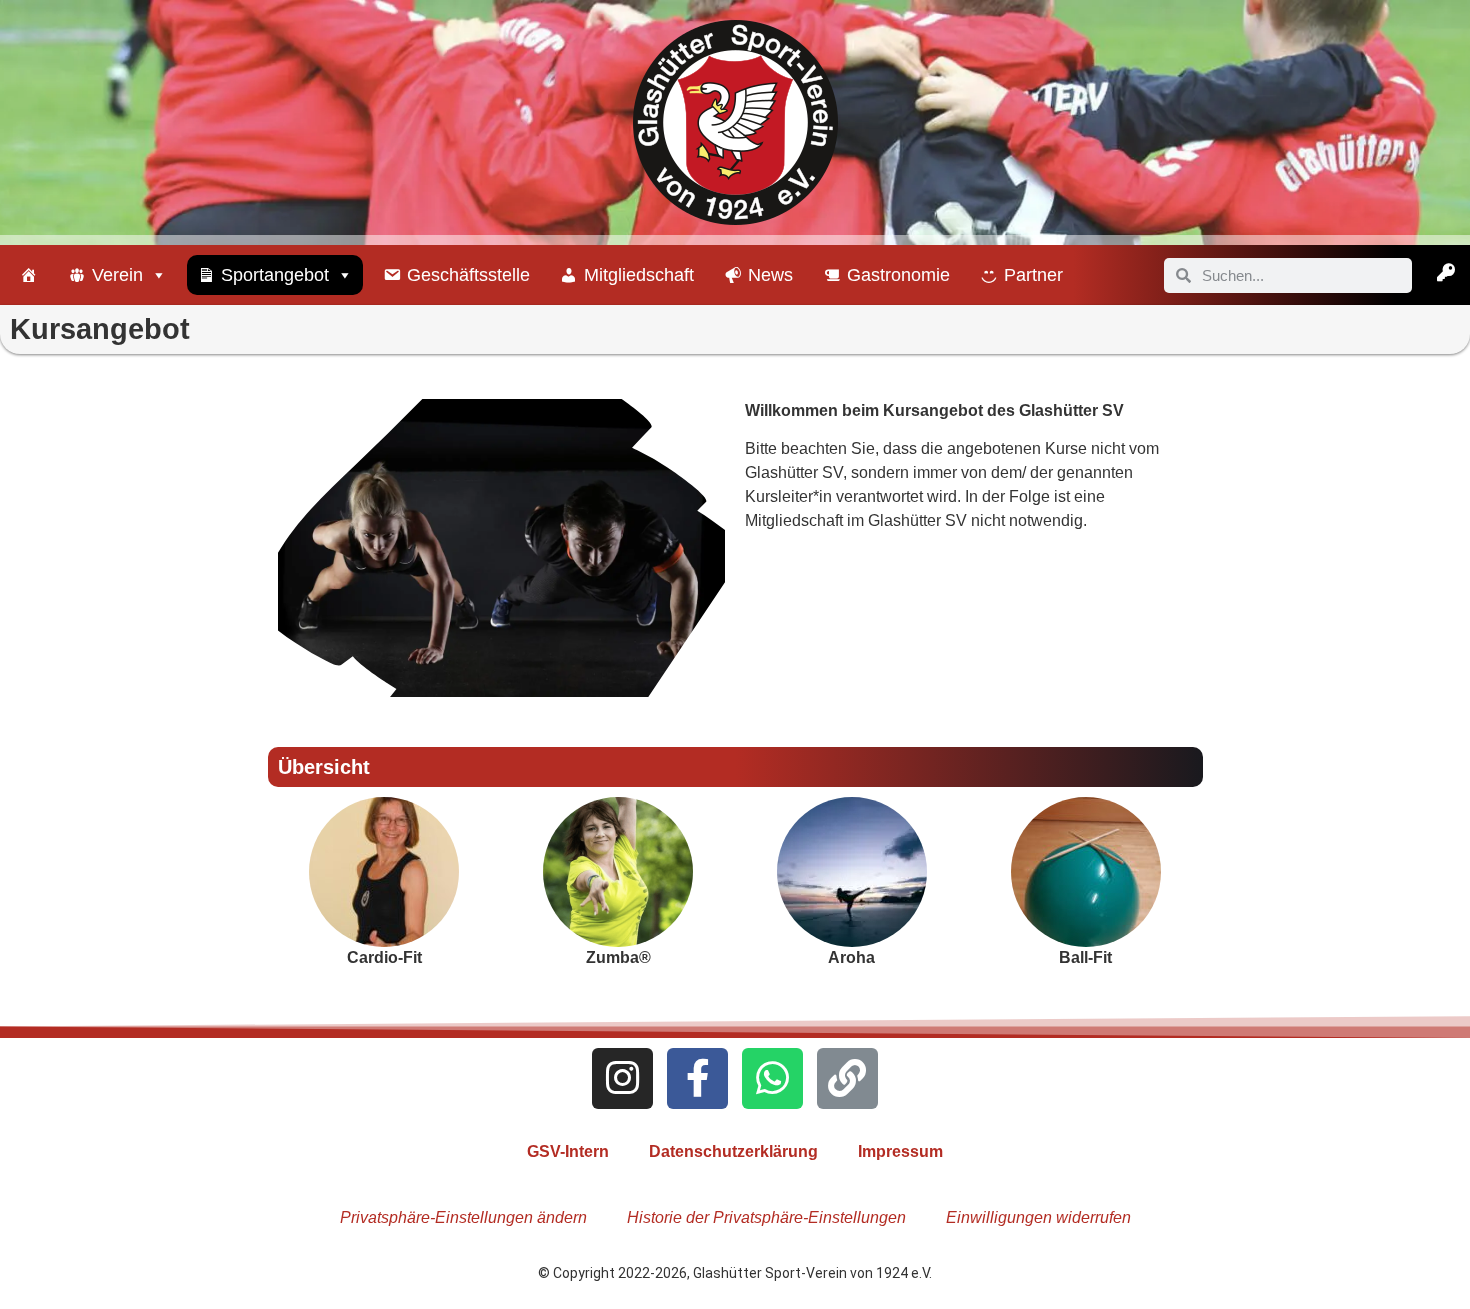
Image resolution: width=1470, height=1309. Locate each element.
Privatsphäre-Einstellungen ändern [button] (463, 1217)
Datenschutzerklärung (733, 1151)
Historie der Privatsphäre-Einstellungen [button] (766, 1217)
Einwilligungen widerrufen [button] (1038, 1217)
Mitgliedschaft (639, 275)
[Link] (847, 1078)
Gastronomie (898, 275)
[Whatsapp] (772, 1078)
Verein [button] (117, 275)
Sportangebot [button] (275, 275)
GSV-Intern (568, 1151)
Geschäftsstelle (468, 275)
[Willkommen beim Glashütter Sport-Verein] (29, 275)
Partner (1033, 275)
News (770, 275)
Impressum (900, 1151)
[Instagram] (622, 1078)
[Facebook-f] (697, 1078)
